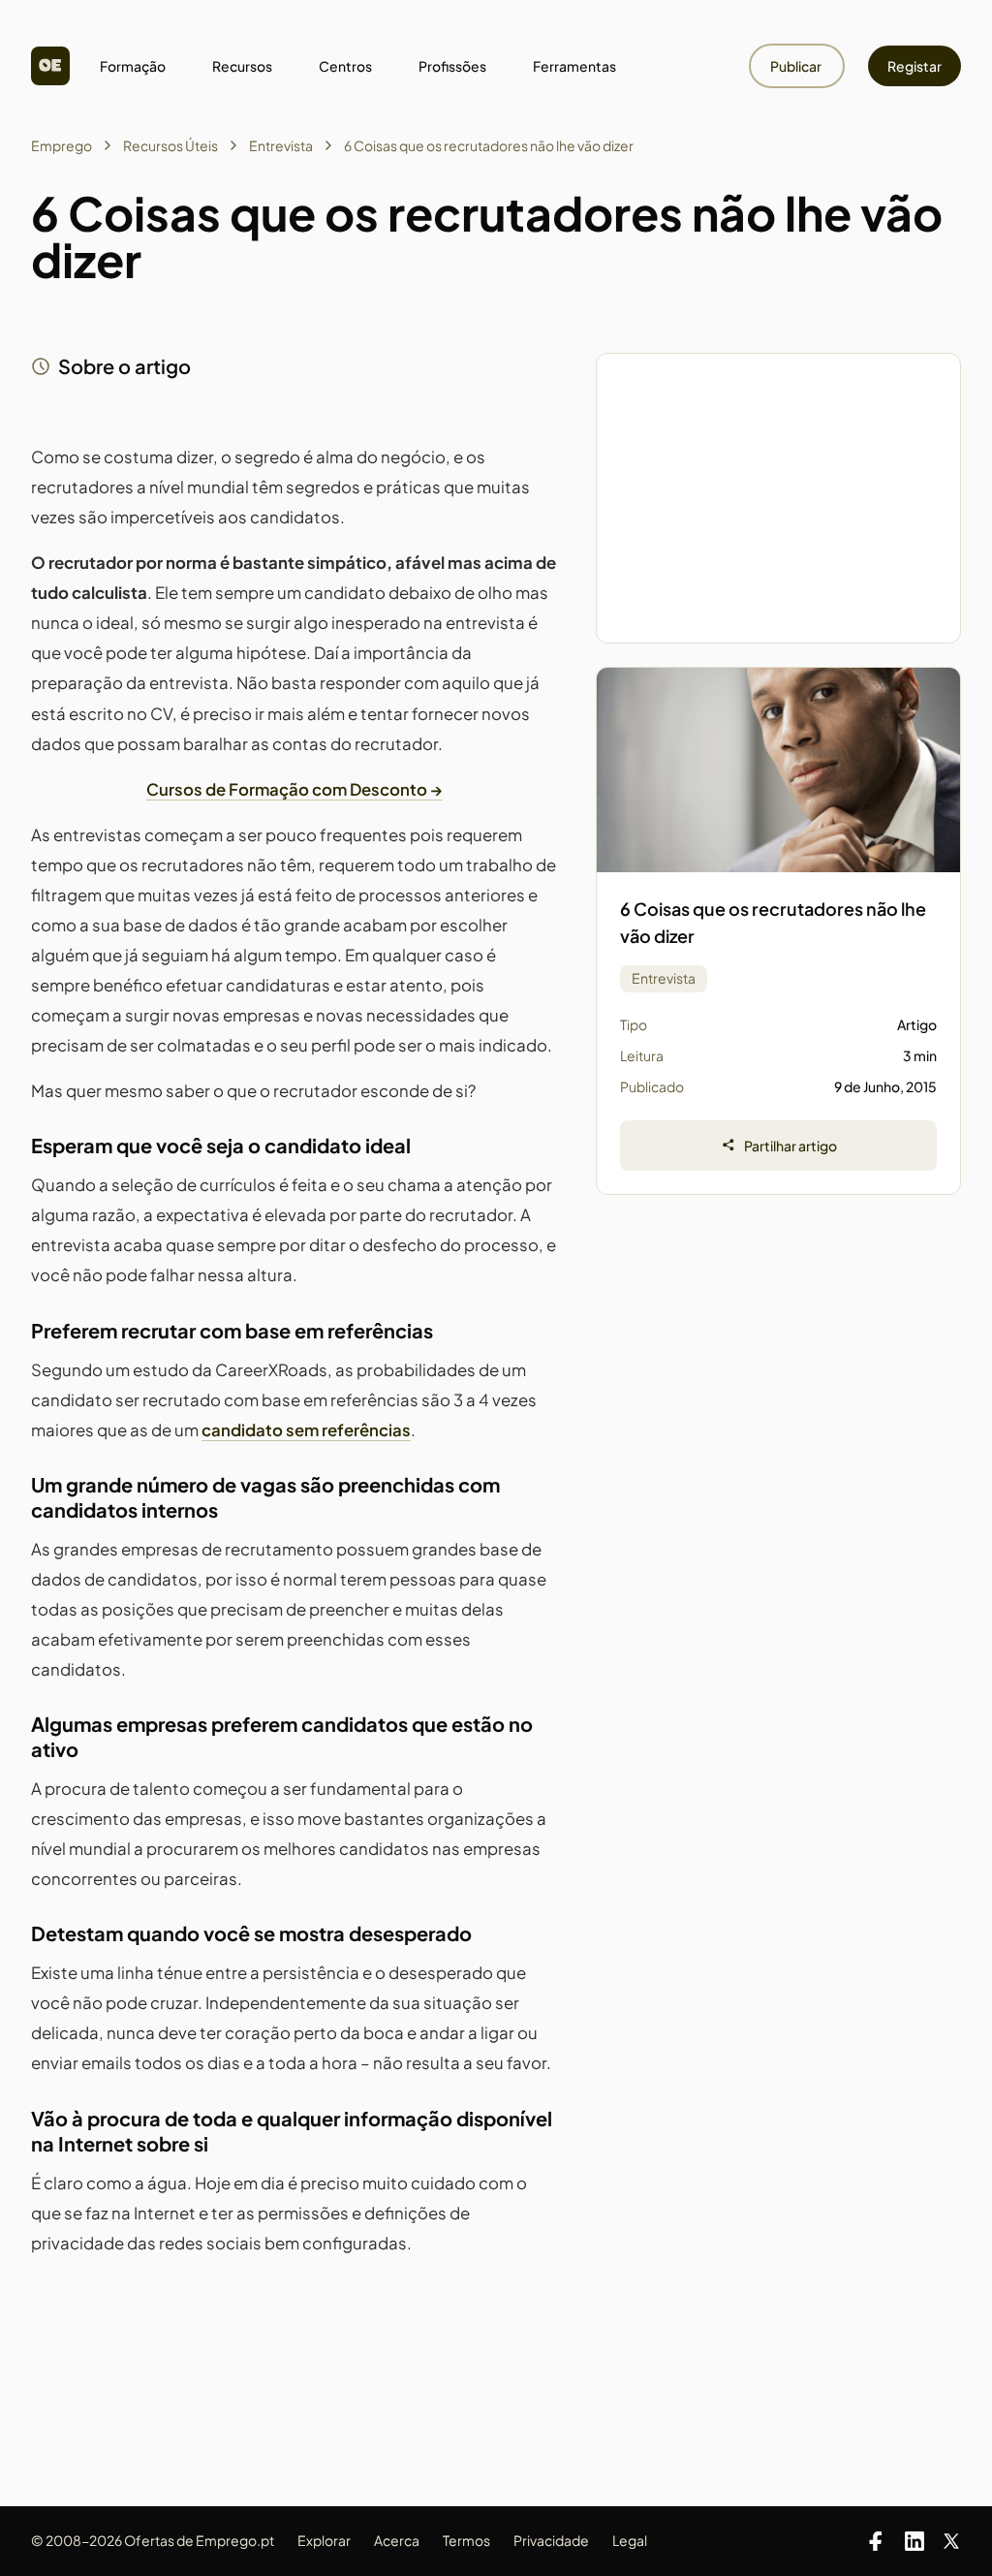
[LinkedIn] (914, 2541)
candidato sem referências (306, 1430)
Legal (630, 2540)
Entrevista (281, 145)
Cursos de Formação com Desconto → (294, 789)
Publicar (797, 66)
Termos (466, 2540)
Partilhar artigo (790, 1146)
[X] (951, 2541)
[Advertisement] (778, 498)
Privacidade (551, 2540)
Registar (914, 66)
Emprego (62, 145)
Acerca (397, 2540)
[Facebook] (876, 2541)
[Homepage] (50, 66)
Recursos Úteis (170, 145)
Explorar (324, 2540)
